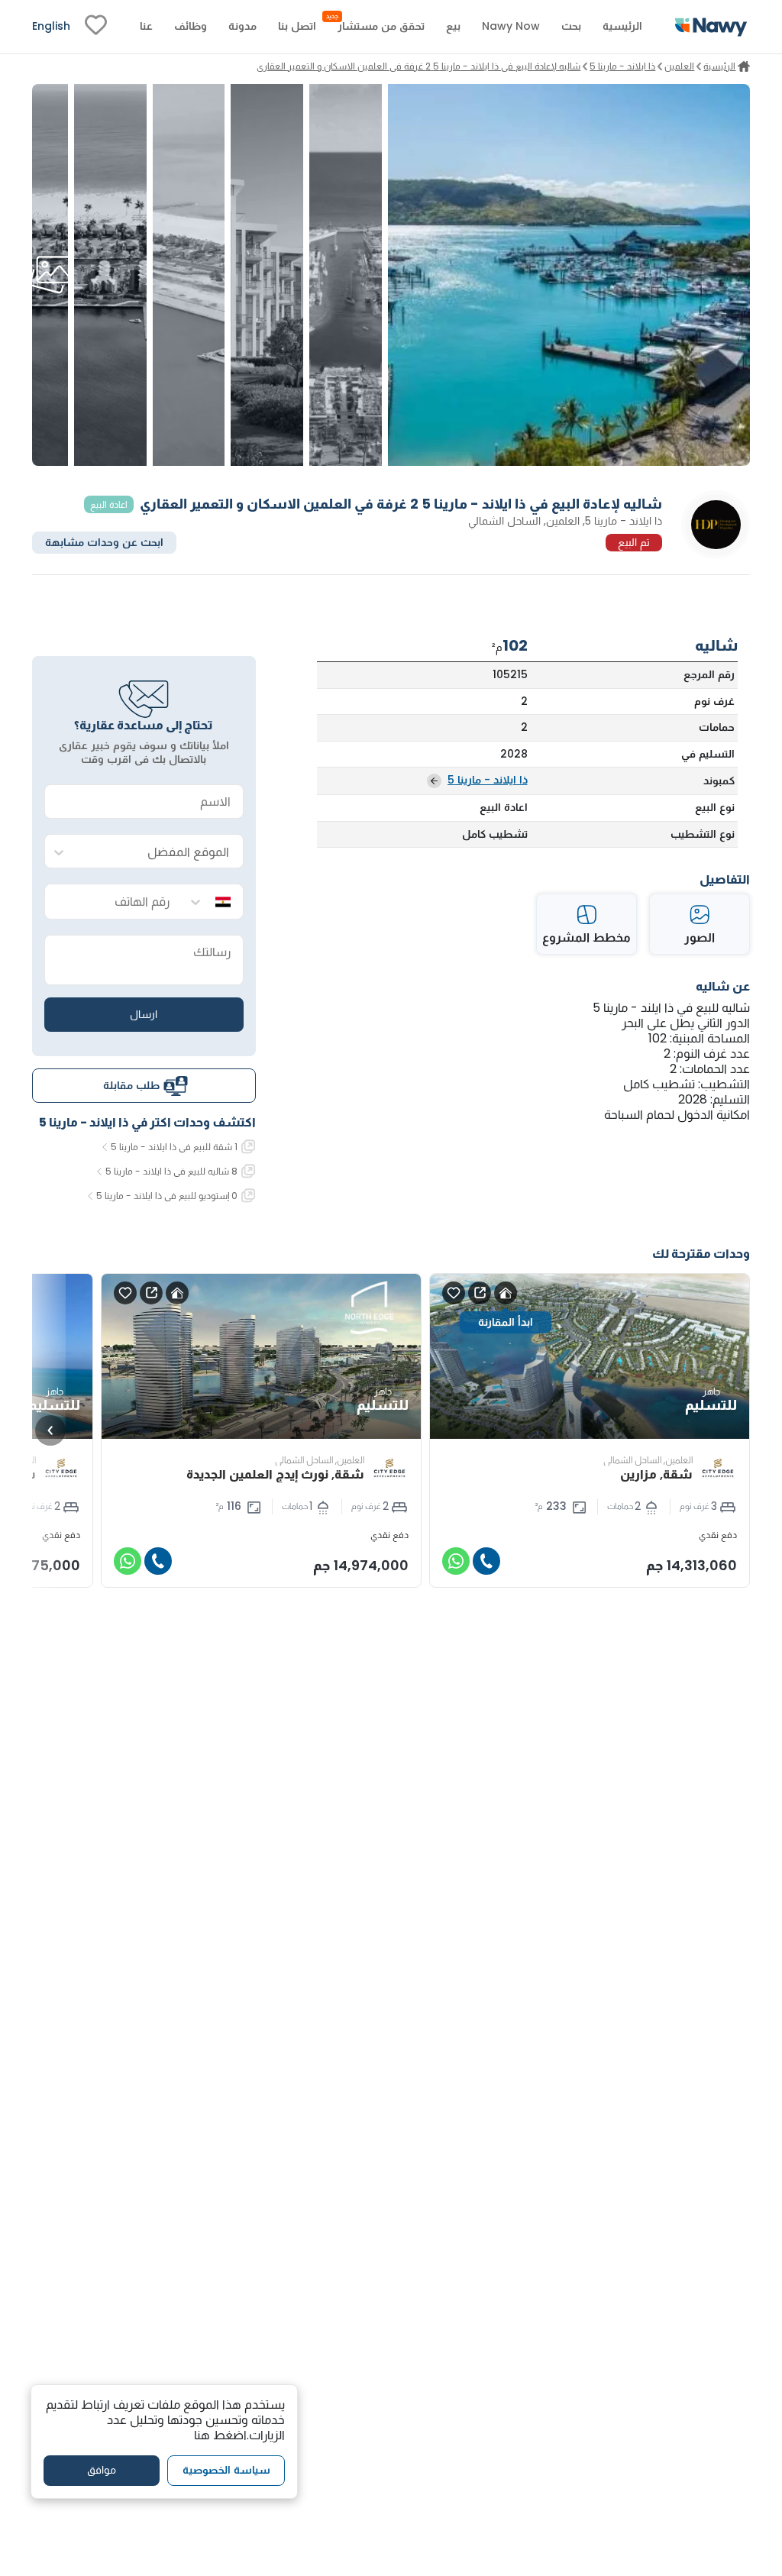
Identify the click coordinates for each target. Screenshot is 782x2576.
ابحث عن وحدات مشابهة (104, 542)
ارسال (144, 1014)
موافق (102, 2470)
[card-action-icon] (506, 1293)
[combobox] (159, 852)
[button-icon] (486, 1561)
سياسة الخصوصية (226, 2470)
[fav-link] (96, 27)
